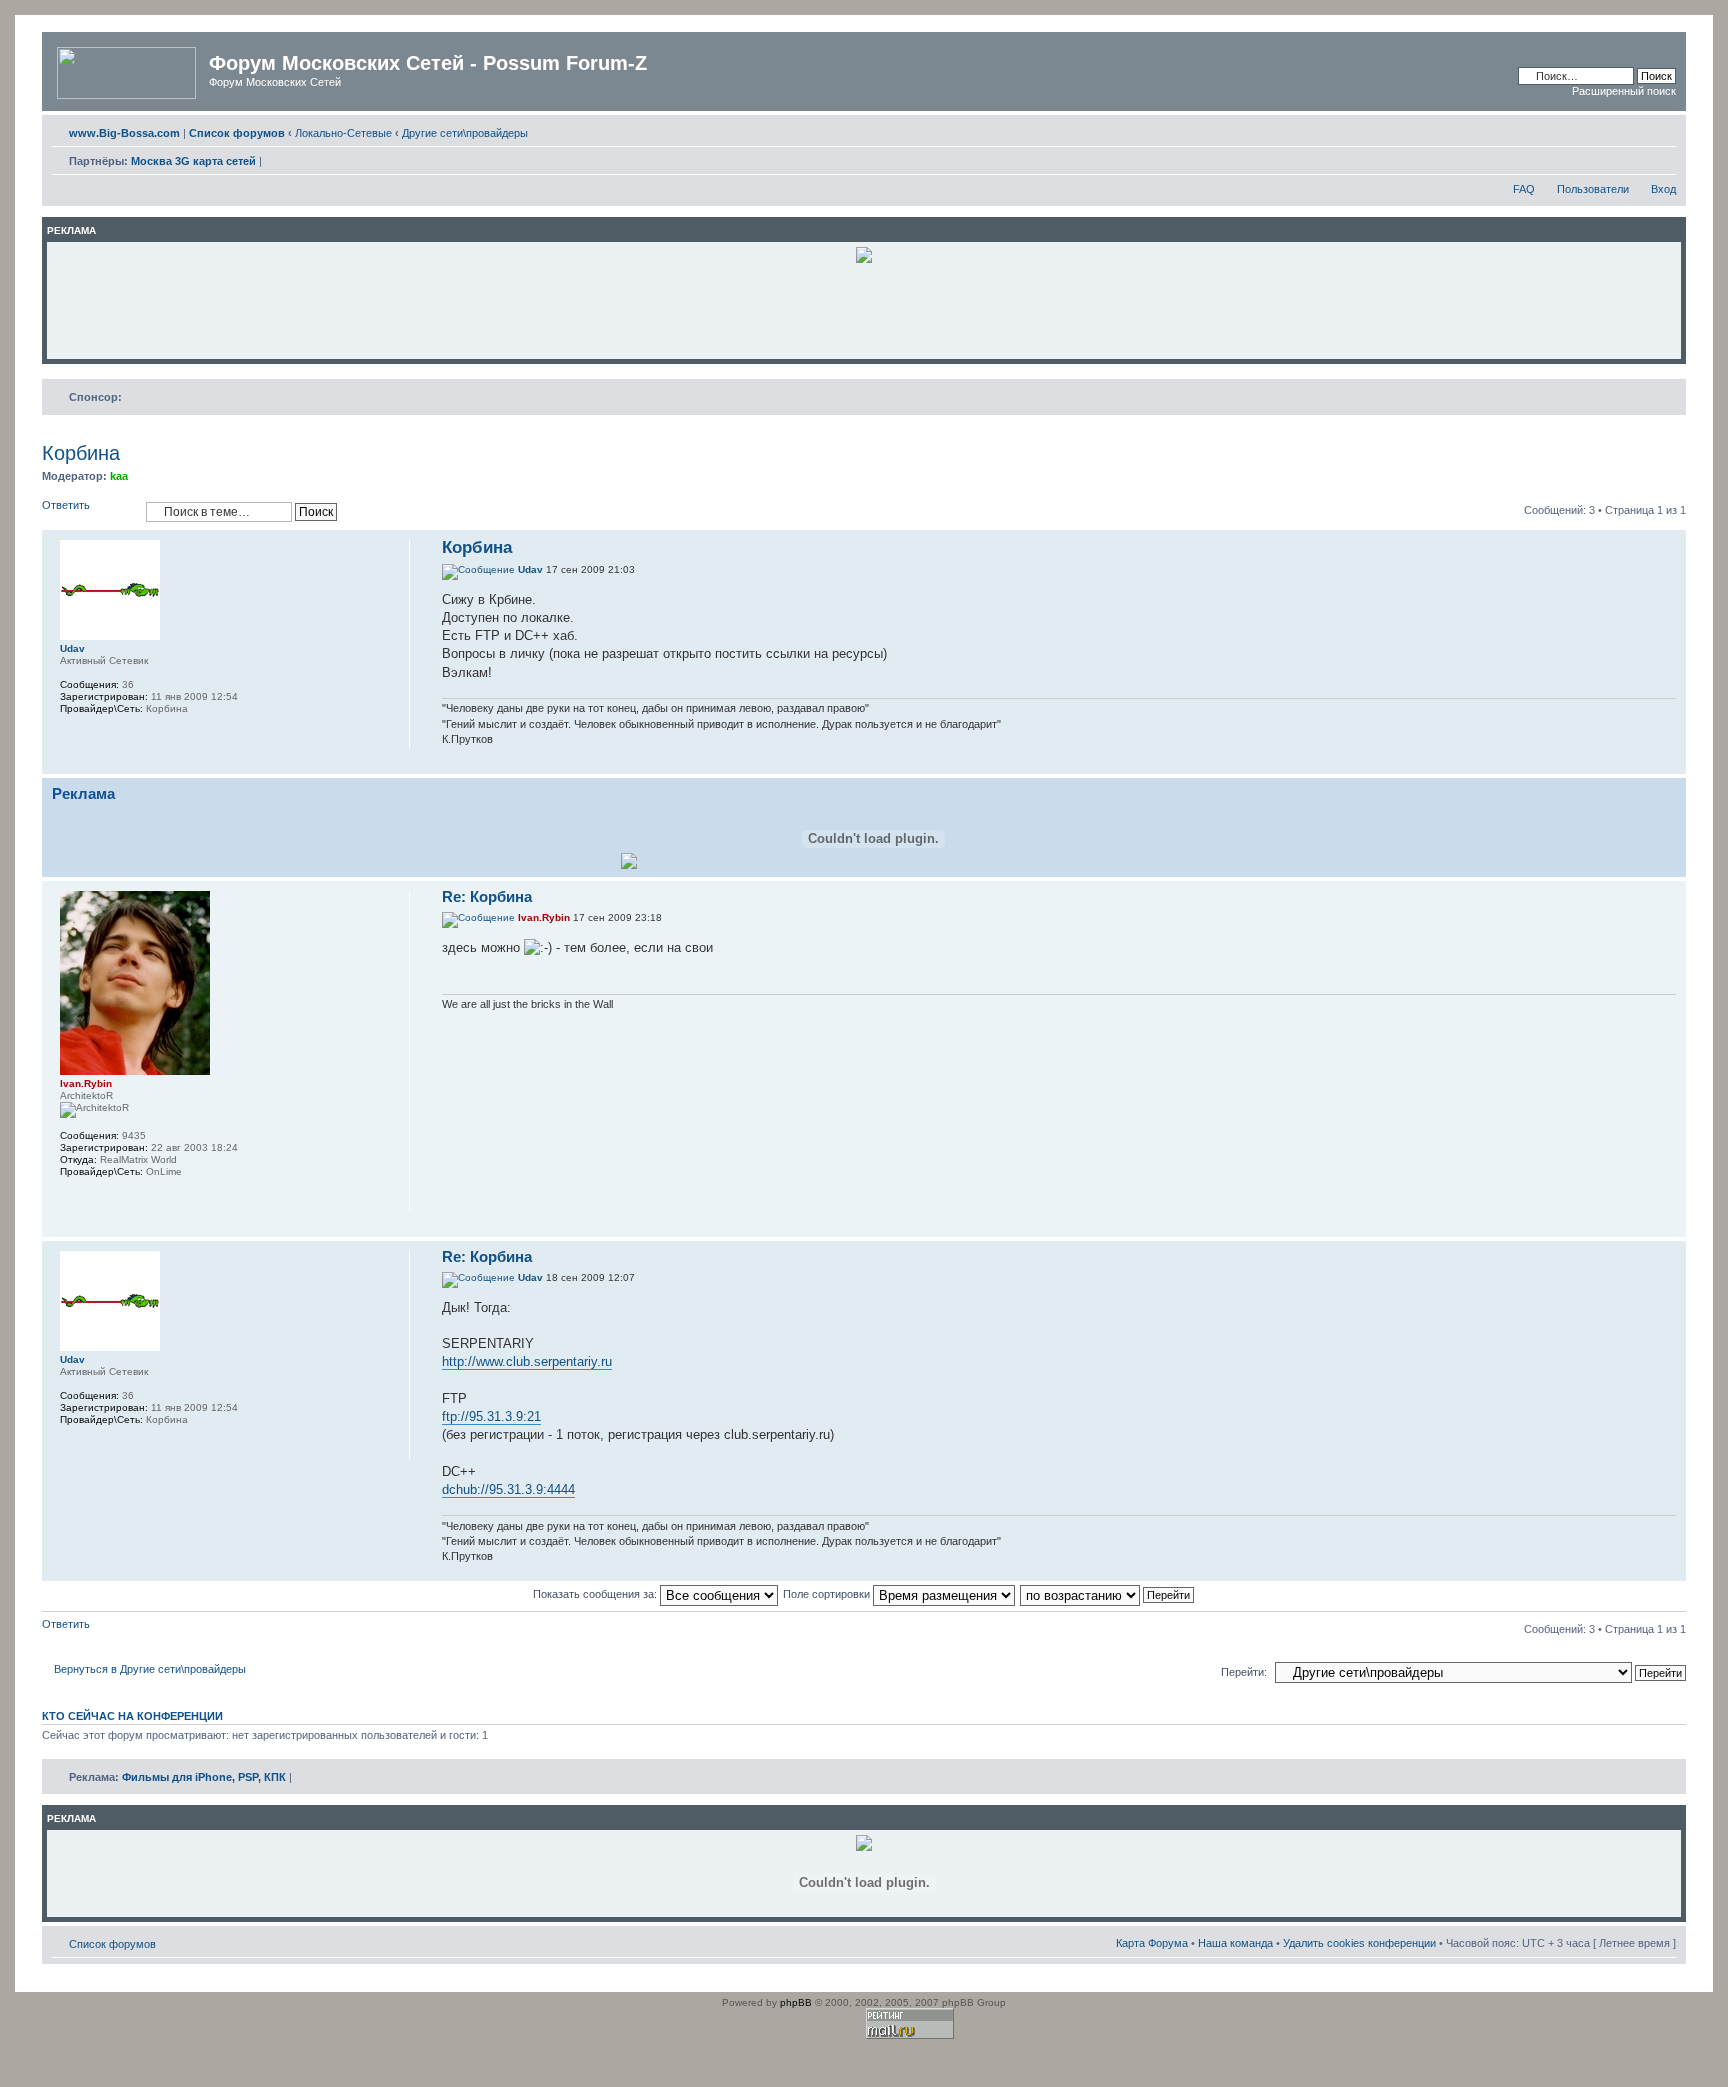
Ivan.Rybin (544, 917)
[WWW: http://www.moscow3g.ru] (70, 1198)
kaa (119, 476)
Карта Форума (1152, 1943)
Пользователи (1593, 189)
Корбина (81, 453)
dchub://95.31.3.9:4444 (508, 1489)
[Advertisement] (864, 310)
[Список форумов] (128, 69)
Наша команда (1235, 1943)
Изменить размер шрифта (1661, 129)
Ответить (66, 505)
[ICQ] (96, 1198)
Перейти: (1244, 1672)
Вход (1663, 189)
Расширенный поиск (1624, 91)
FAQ (1524, 189)
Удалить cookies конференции (1359, 1943)
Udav (530, 569)
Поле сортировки (828, 1594)
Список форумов (112, 1944)
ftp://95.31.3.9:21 (491, 1416)
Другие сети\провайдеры (465, 133)
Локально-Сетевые (343, 133)
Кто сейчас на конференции (132, 1716)
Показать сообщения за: (596, 1594)
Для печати (1631, 129)
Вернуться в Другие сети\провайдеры (150, 1669)
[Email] (70, 735)
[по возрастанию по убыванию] (1108, 1594)
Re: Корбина (487, 896)
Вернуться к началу (1670, 763)
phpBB (796, 2002)
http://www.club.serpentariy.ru (527, 1361)
